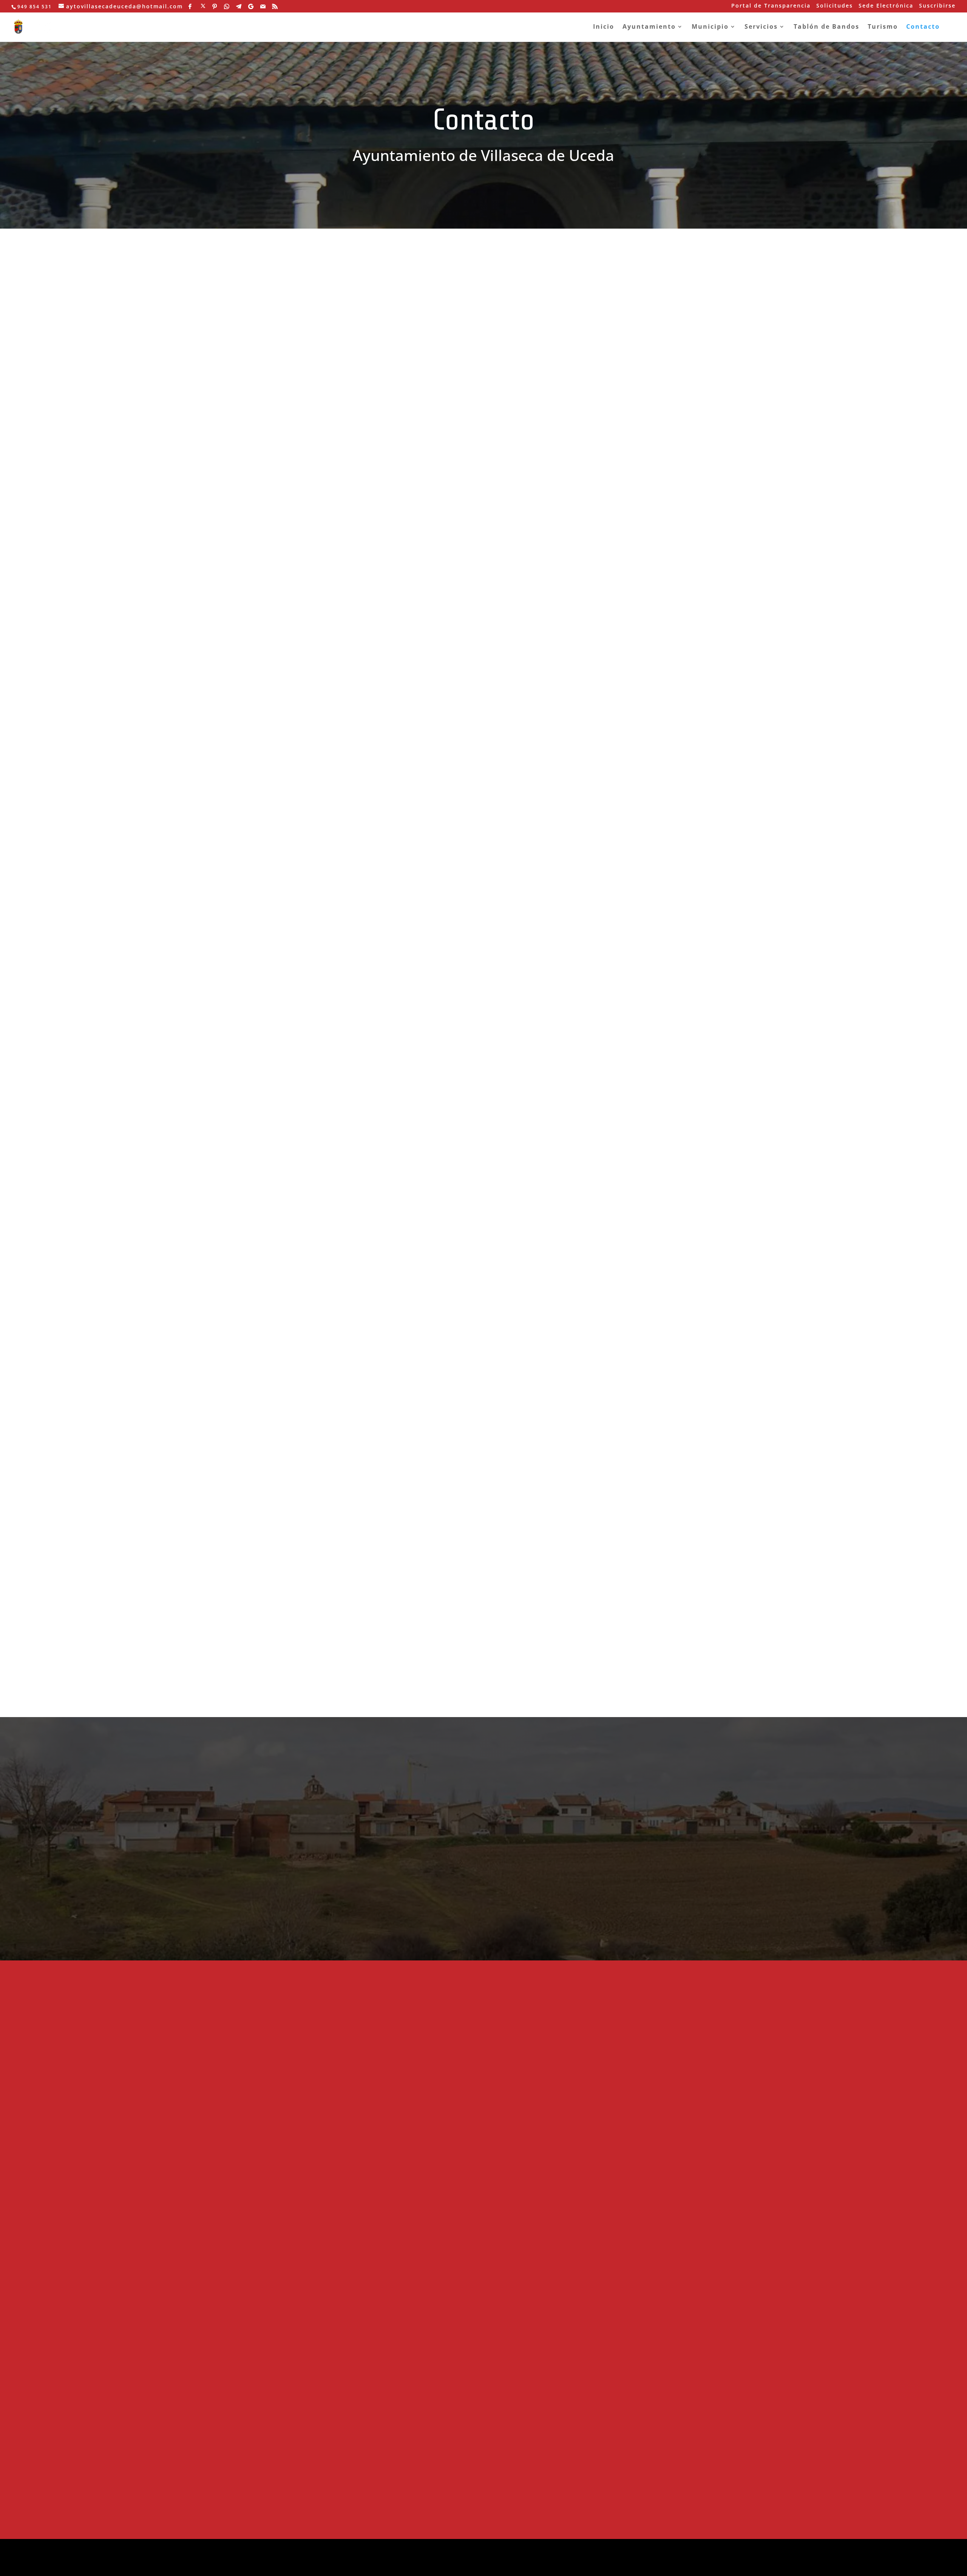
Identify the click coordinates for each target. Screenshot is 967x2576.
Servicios (761, 27)
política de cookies (339, 2566)
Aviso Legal (439, 1871)
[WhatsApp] (227, 6)
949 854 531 (241, 480)
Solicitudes (835, 6)
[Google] (251, 6)
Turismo (883, 27)
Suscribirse (937, 6)
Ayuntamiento (649, 27)
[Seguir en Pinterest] (252, 533)
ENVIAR (633, 658)
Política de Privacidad (315, 1881)
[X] (203, 6)
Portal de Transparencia (771, 6)
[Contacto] (284, 950)
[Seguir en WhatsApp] (273, 533)
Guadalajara (616, 2039)
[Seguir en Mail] (336, 533)
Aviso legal (546, 625)
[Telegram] (239, 6)
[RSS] (275, 6)
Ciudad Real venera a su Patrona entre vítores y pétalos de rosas (629, 2061)
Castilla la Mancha (623, 2277)
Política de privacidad (565, 637)
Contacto (923, 27)
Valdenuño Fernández (521, 2218)
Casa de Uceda (511, 2173)
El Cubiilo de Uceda (517, 2185)
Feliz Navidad (508, 2078)
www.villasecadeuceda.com (269, 504)
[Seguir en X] (230, 533)
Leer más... (565, 625)
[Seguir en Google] (315, 533)
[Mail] (263, 6)
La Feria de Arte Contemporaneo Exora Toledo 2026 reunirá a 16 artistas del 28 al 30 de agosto (630, 2387)
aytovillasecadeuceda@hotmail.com (297, 473)
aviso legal (294, 2566)
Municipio (710, 27)
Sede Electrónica (886, 6)
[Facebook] (190, 6)
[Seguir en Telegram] (294, 533)
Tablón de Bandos (826, 27)
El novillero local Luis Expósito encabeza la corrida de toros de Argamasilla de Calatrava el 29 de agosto (633, 2236)
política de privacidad (399, 2566)
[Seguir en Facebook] (209, 533)
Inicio (604, 27)
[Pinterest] (215, 6)
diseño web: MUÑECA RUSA (317, 2549)
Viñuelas (502, 2230)
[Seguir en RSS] (357, 533)
